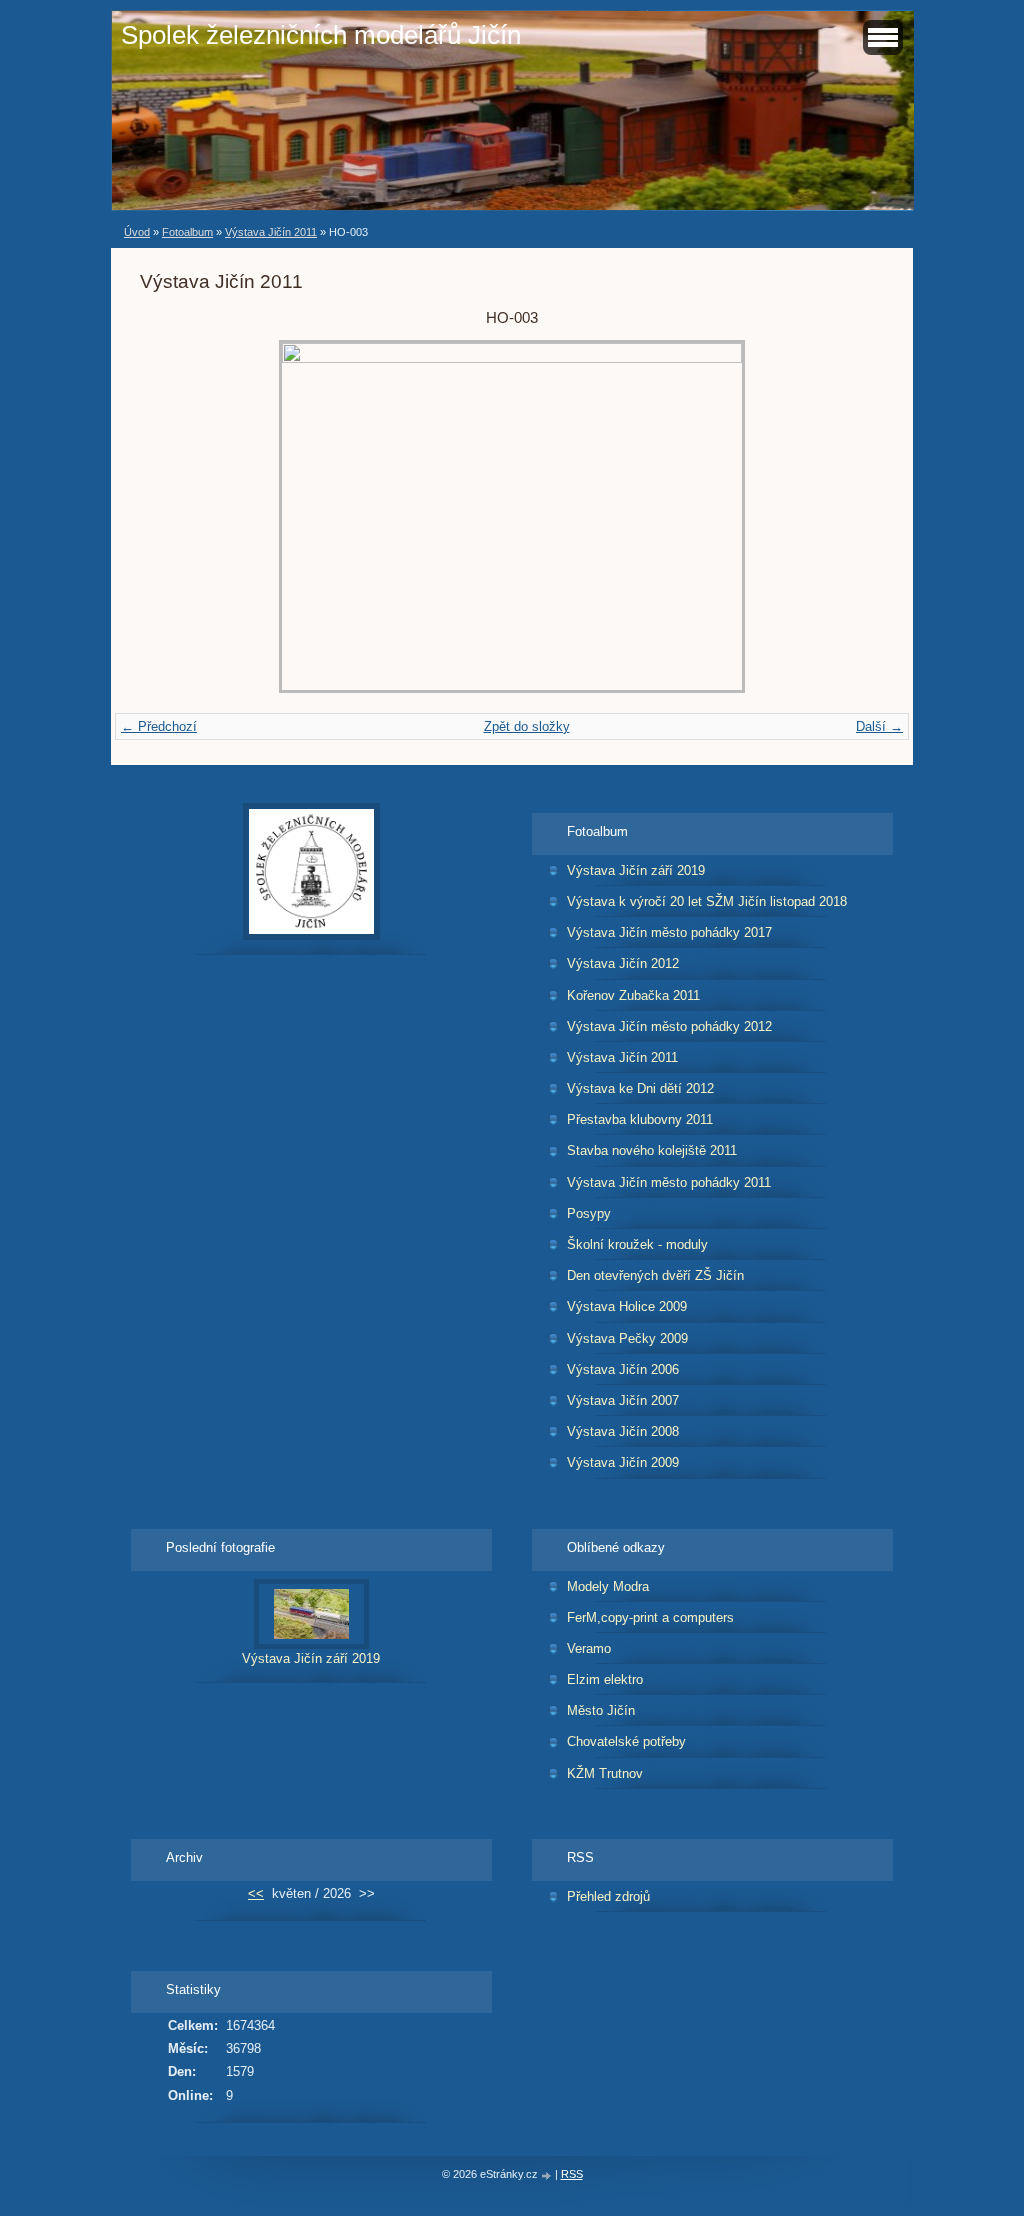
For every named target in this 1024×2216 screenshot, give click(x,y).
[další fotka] (851, 516)
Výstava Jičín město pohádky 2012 (669, 1026)
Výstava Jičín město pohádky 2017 (669, 932)
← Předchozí (159, 726)
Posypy (589, 1213)
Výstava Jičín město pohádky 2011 (669, 1182)
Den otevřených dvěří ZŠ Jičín (655, 1275)
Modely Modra (608, 1586)
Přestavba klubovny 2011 (640, 1119)
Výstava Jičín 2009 (623, 1462)
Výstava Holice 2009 (627, 1306)
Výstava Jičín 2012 (623, 963)
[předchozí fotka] (172, 516)
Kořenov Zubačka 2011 (633, 995)
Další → (879, 726)
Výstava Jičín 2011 (271, 232)
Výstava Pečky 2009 (627, 1338)
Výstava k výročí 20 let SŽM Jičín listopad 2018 (707, 901)
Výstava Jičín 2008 (623, 1431)
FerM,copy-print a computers (650, 1617)
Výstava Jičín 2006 (623, 1369)
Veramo (589, 1648)
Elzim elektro (605, 1679)
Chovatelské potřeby (626, 1741)
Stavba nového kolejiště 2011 (652, 1150)
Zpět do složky (527, 726)
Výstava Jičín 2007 (623, 1400)
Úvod (137, 232)
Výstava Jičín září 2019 (636, 870)
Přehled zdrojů (608, 1896)
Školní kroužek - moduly (637, 1244)
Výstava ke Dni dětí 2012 (640, 1088)
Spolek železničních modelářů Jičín (321, 35)
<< (256, 1893)
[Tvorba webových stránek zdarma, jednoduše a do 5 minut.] (548, 2175)
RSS (572, 2174)
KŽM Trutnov (605, 1773)
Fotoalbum (187, 232)
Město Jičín (601, 1710)
